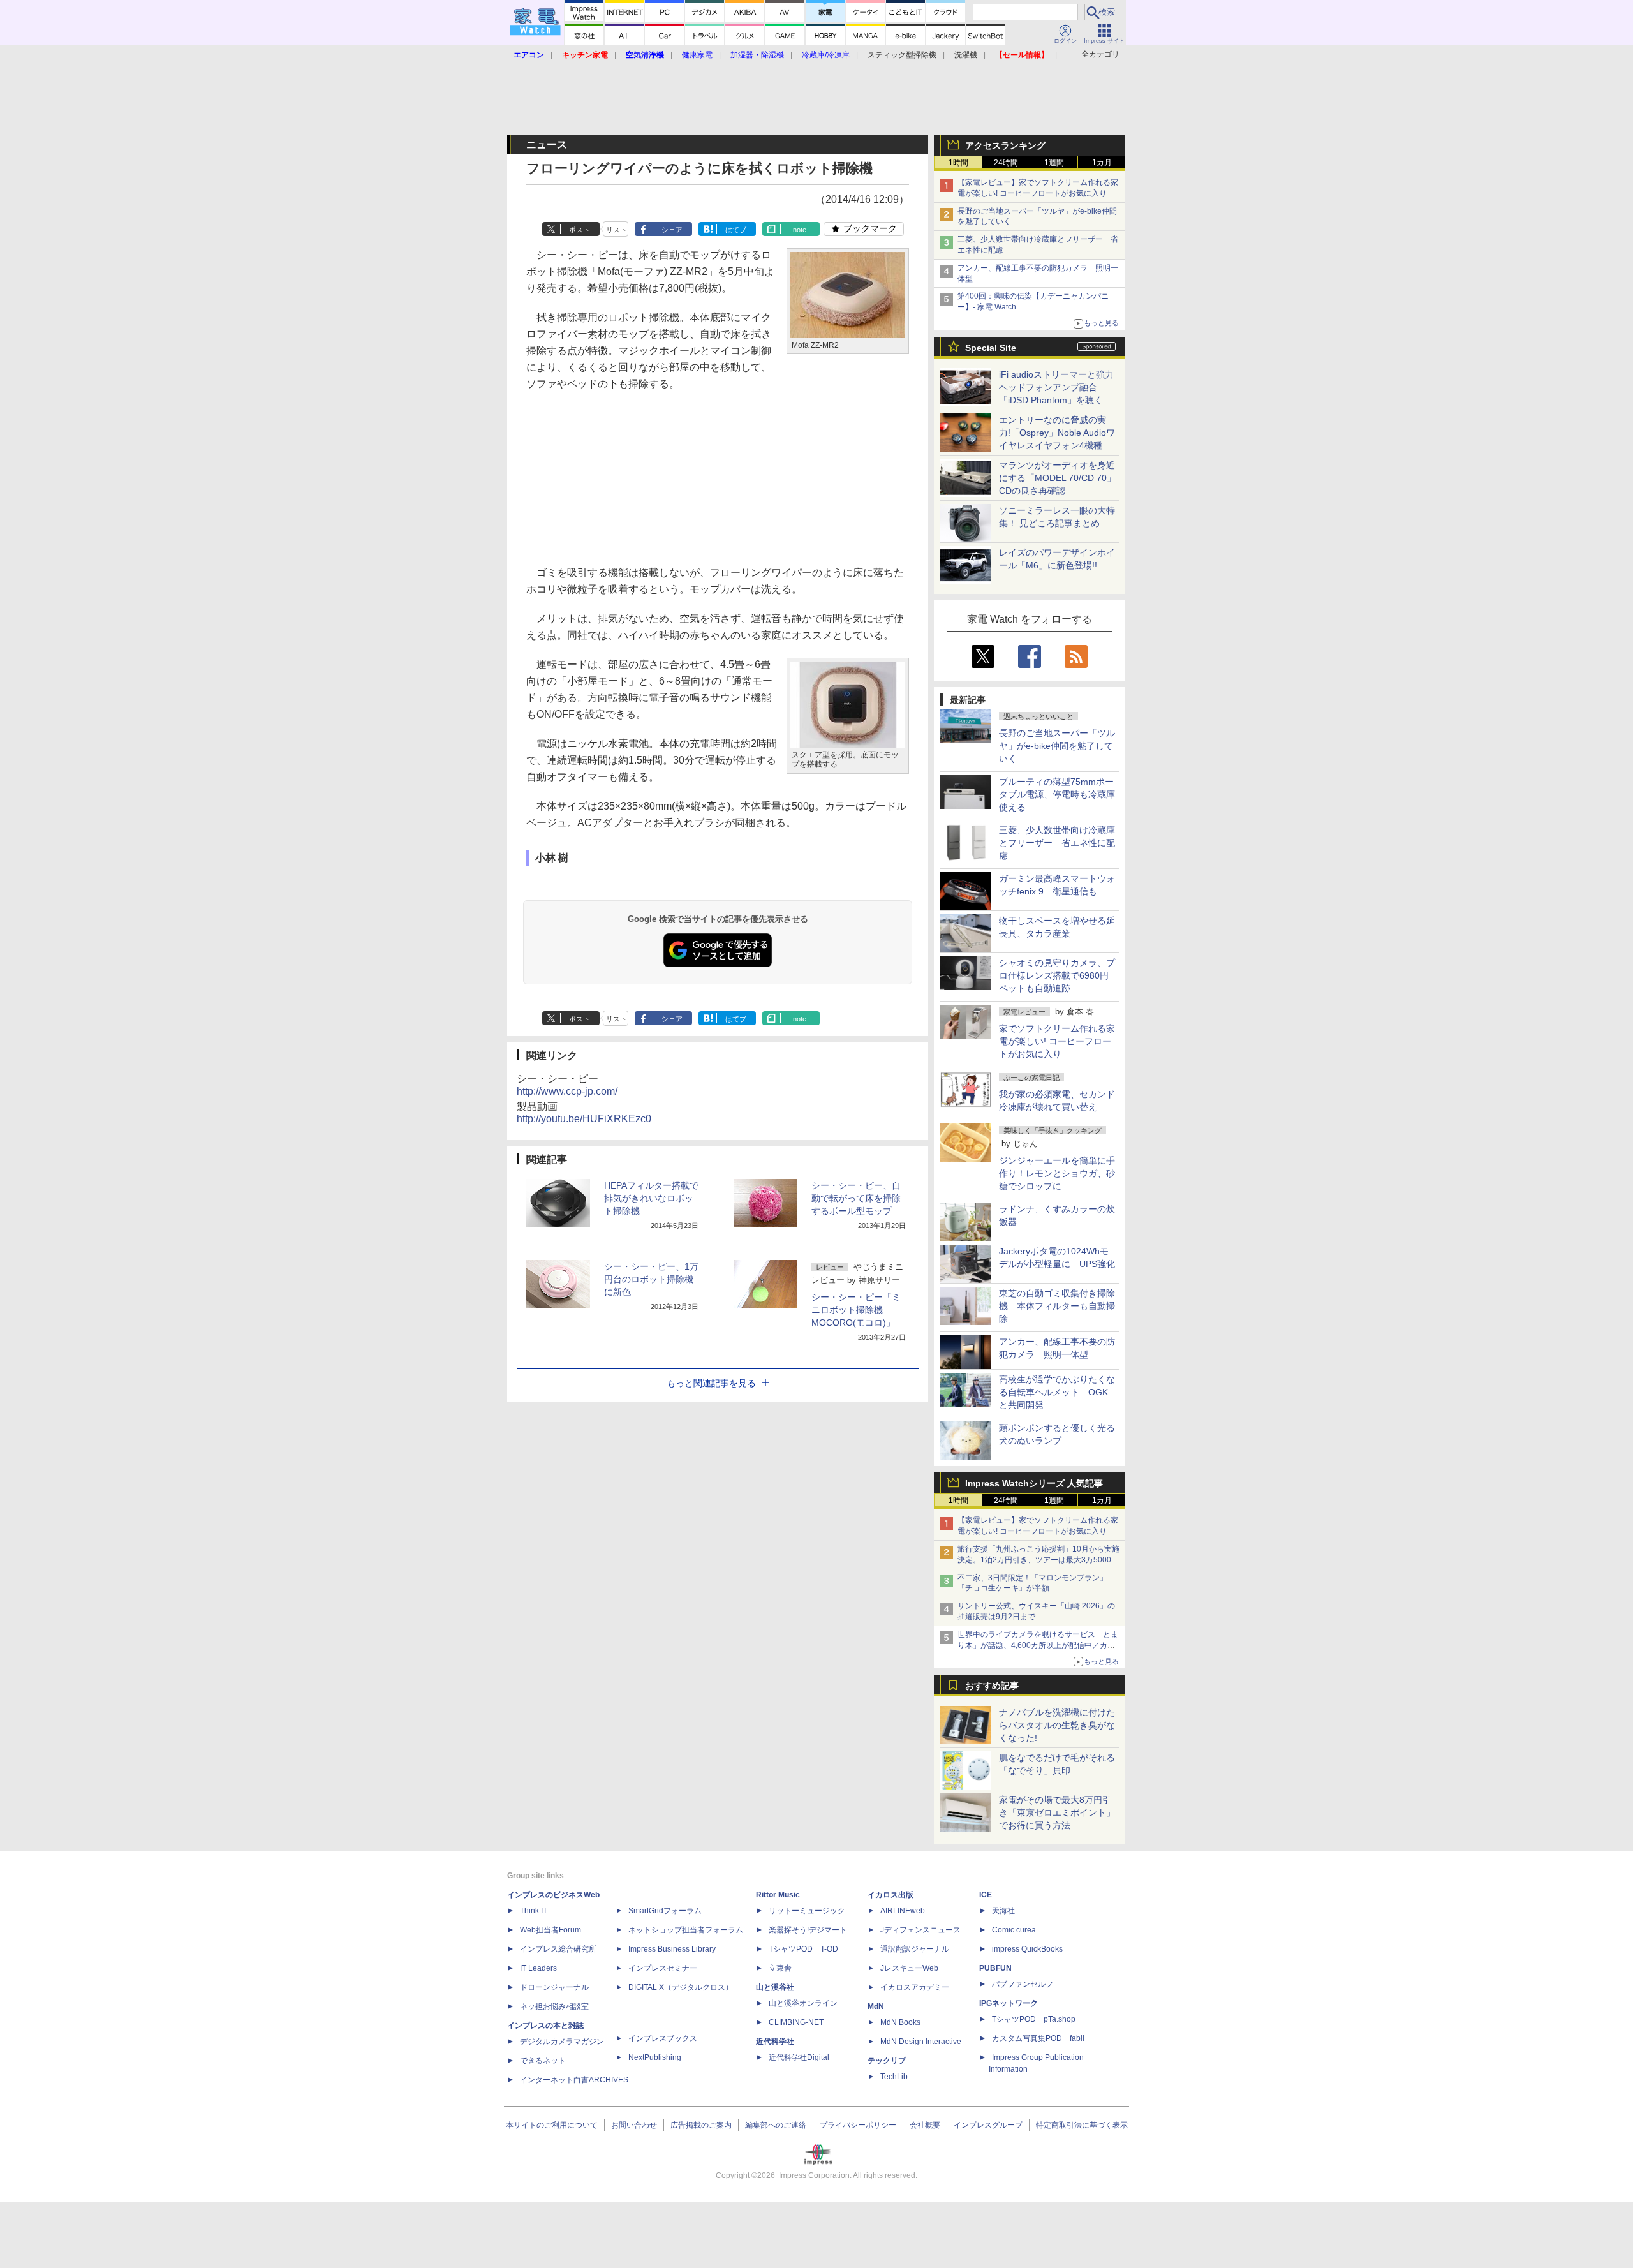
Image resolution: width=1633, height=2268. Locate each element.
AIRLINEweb (903, 1911)
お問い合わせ (634, 2125)
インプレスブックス (663, 2038)
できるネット (543, 2061)
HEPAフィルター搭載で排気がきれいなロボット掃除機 (651, 1198)
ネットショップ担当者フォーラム (686, 1930)
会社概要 (925, 2125)
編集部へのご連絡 (776, 2125)
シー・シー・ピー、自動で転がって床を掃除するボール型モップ (856, 1198)
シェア (672, 230)
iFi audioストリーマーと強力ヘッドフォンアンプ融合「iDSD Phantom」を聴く (1056, 387)
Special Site (991, 348)
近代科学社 (775, 2042)
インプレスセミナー (663, 1968)
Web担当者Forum (550, 1930)
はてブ (736, 230)
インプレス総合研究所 (558, 1949)
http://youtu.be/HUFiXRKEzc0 (584, 1119)
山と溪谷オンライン (803, 2003)
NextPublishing (655, 2057)
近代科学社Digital (799, 2057)
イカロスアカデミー (915, 1987)
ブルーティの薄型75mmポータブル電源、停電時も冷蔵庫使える (1057, 794)
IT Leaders (538, 1968)
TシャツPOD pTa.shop (1034, 2019)
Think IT (534, 1911)
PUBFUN (995, 1968)
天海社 (1003, 1911)
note (800, 230)
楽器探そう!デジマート (808, 1930)
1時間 (958, 163)
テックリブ (887, 2061)
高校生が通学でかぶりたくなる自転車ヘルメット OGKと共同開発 (1057, 1392)
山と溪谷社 (775, 1987)
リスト (617, 230)
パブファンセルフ (1023, 1984)
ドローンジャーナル (554, 1987)
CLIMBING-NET (796, 2022)
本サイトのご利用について (552, 2125)
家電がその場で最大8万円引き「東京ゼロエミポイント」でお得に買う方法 (1057, 1812)
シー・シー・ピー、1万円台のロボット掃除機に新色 (651, 1279)
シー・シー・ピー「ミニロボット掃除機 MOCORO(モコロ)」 (856, 1310)
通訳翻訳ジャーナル (915, 1949)
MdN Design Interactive (921, 2042)
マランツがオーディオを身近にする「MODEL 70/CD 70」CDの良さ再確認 (1057, 478)
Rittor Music (778, 1895)
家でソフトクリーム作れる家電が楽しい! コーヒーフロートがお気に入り (1057, 1041)
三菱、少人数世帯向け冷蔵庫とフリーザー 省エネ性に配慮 (1057, 843)
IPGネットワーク (1009, 2003)
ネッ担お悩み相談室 (554, 2006)
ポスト (580, 230)
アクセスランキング (1005, 145)
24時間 (1006, 163)
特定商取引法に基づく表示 (1082, 2125)
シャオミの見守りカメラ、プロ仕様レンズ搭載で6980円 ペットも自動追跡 (1058, 975)
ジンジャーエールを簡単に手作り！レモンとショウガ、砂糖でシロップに (1057, 1173)
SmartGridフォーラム (665, 1911)
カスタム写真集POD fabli (1038, 2038)
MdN (876, 2006)
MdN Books (900, 2022)
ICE (986, 1895)
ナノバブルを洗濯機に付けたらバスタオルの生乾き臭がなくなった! (1057, 1725)
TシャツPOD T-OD (803, 1949)
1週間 (1054, 163)
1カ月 (1102, 163)
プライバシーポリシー (858, 2125)
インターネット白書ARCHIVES (574, 2080)
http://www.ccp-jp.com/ (567, 1091)
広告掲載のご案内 (701, 2125)
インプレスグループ (988, 2125)
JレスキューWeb (909, 1968)
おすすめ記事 (992, 1686)
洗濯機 (966, 55)
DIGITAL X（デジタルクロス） (681, 1987)
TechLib (894, 2077)
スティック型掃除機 (902, 55)
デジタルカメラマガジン (562, 2042)
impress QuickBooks (1027, 1949)
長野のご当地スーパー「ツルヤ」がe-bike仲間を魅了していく (1057, 746)
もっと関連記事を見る (711, 1383)
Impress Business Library (672, 1949)
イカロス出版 (890, 1895)
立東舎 (780, 1968)
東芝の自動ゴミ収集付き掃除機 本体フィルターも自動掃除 (1057, 1306)
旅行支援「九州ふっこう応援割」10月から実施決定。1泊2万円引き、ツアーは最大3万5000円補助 (1038, 1560)
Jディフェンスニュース (920, 1930)
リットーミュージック (807, 1911)
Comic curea (1014, 1930)
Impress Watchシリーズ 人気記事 (1034, 1483)
